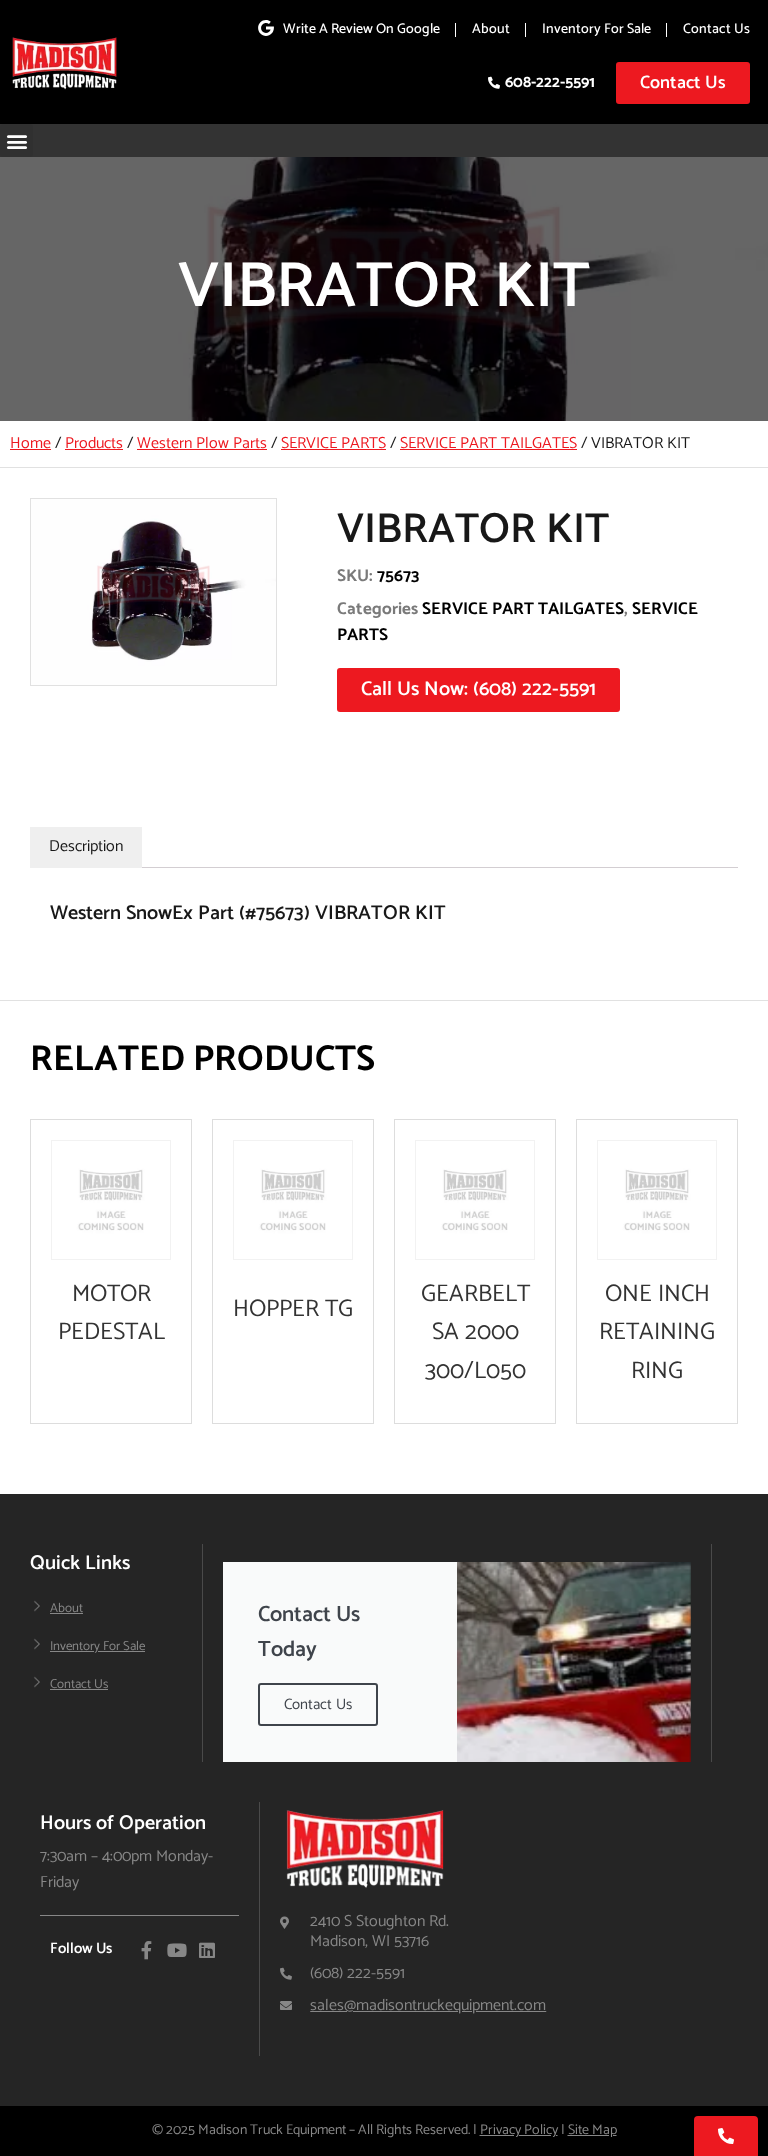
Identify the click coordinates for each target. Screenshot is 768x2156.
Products (94, 443)
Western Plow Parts (202, 443)
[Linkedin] (207, 1950)
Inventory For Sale (596, 29)
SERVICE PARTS (333, 443)
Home (30, 443)
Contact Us (716, 29)
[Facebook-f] (147, 1950)
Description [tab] (86, 846)
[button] (16, 140)
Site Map (592, 2130)
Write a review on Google (361, 29)
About (491, 29)
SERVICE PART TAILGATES (488, 443)
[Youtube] (177, 1950)
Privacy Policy (519, 2130)
